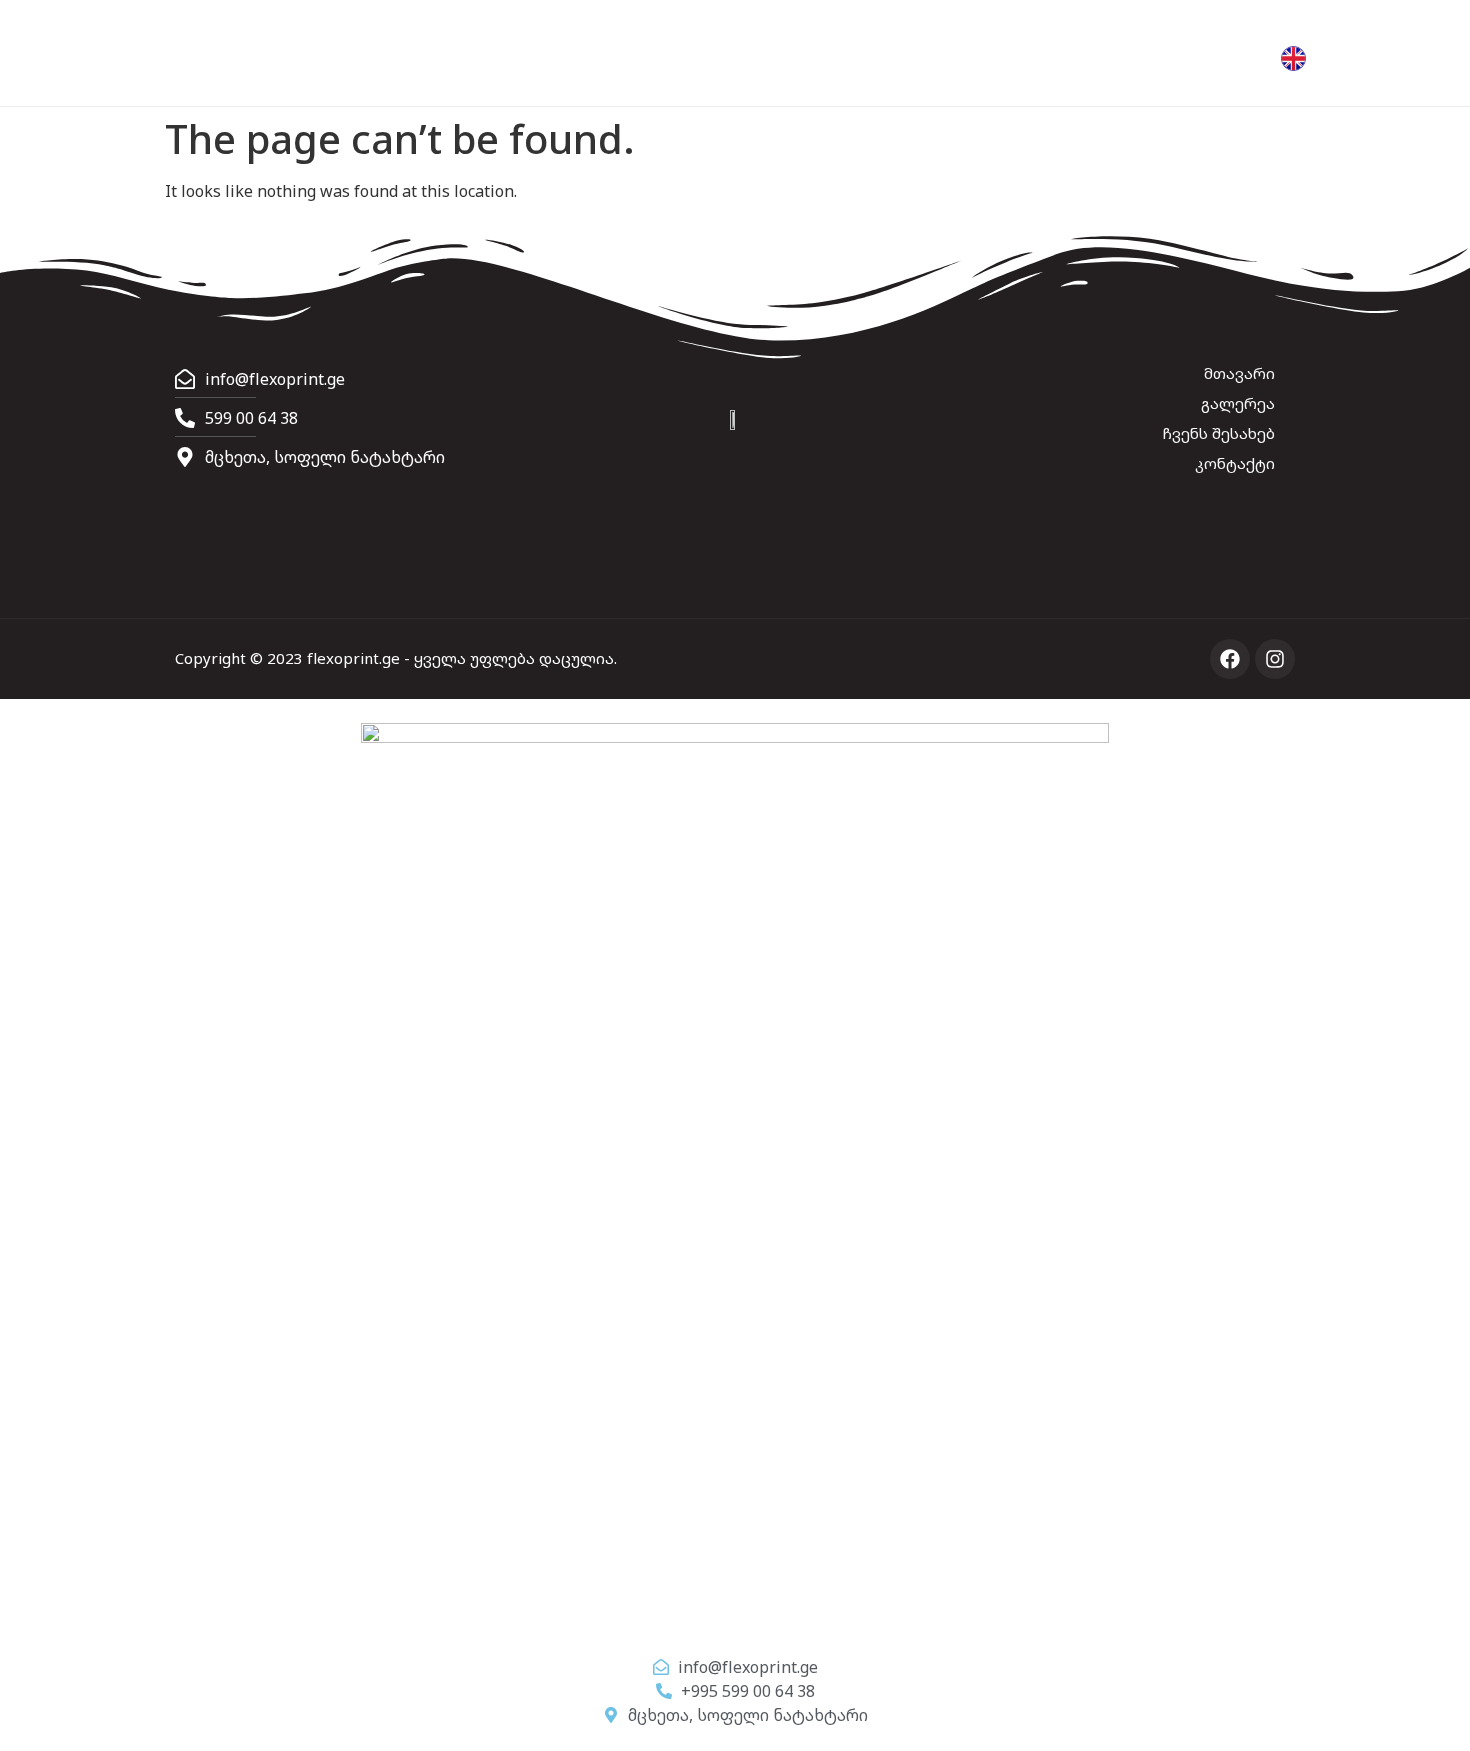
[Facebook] (1230, 659)
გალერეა (1238, 403)
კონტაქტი (1235, 463)
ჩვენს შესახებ (1219, 433)
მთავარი (1239, 373)
